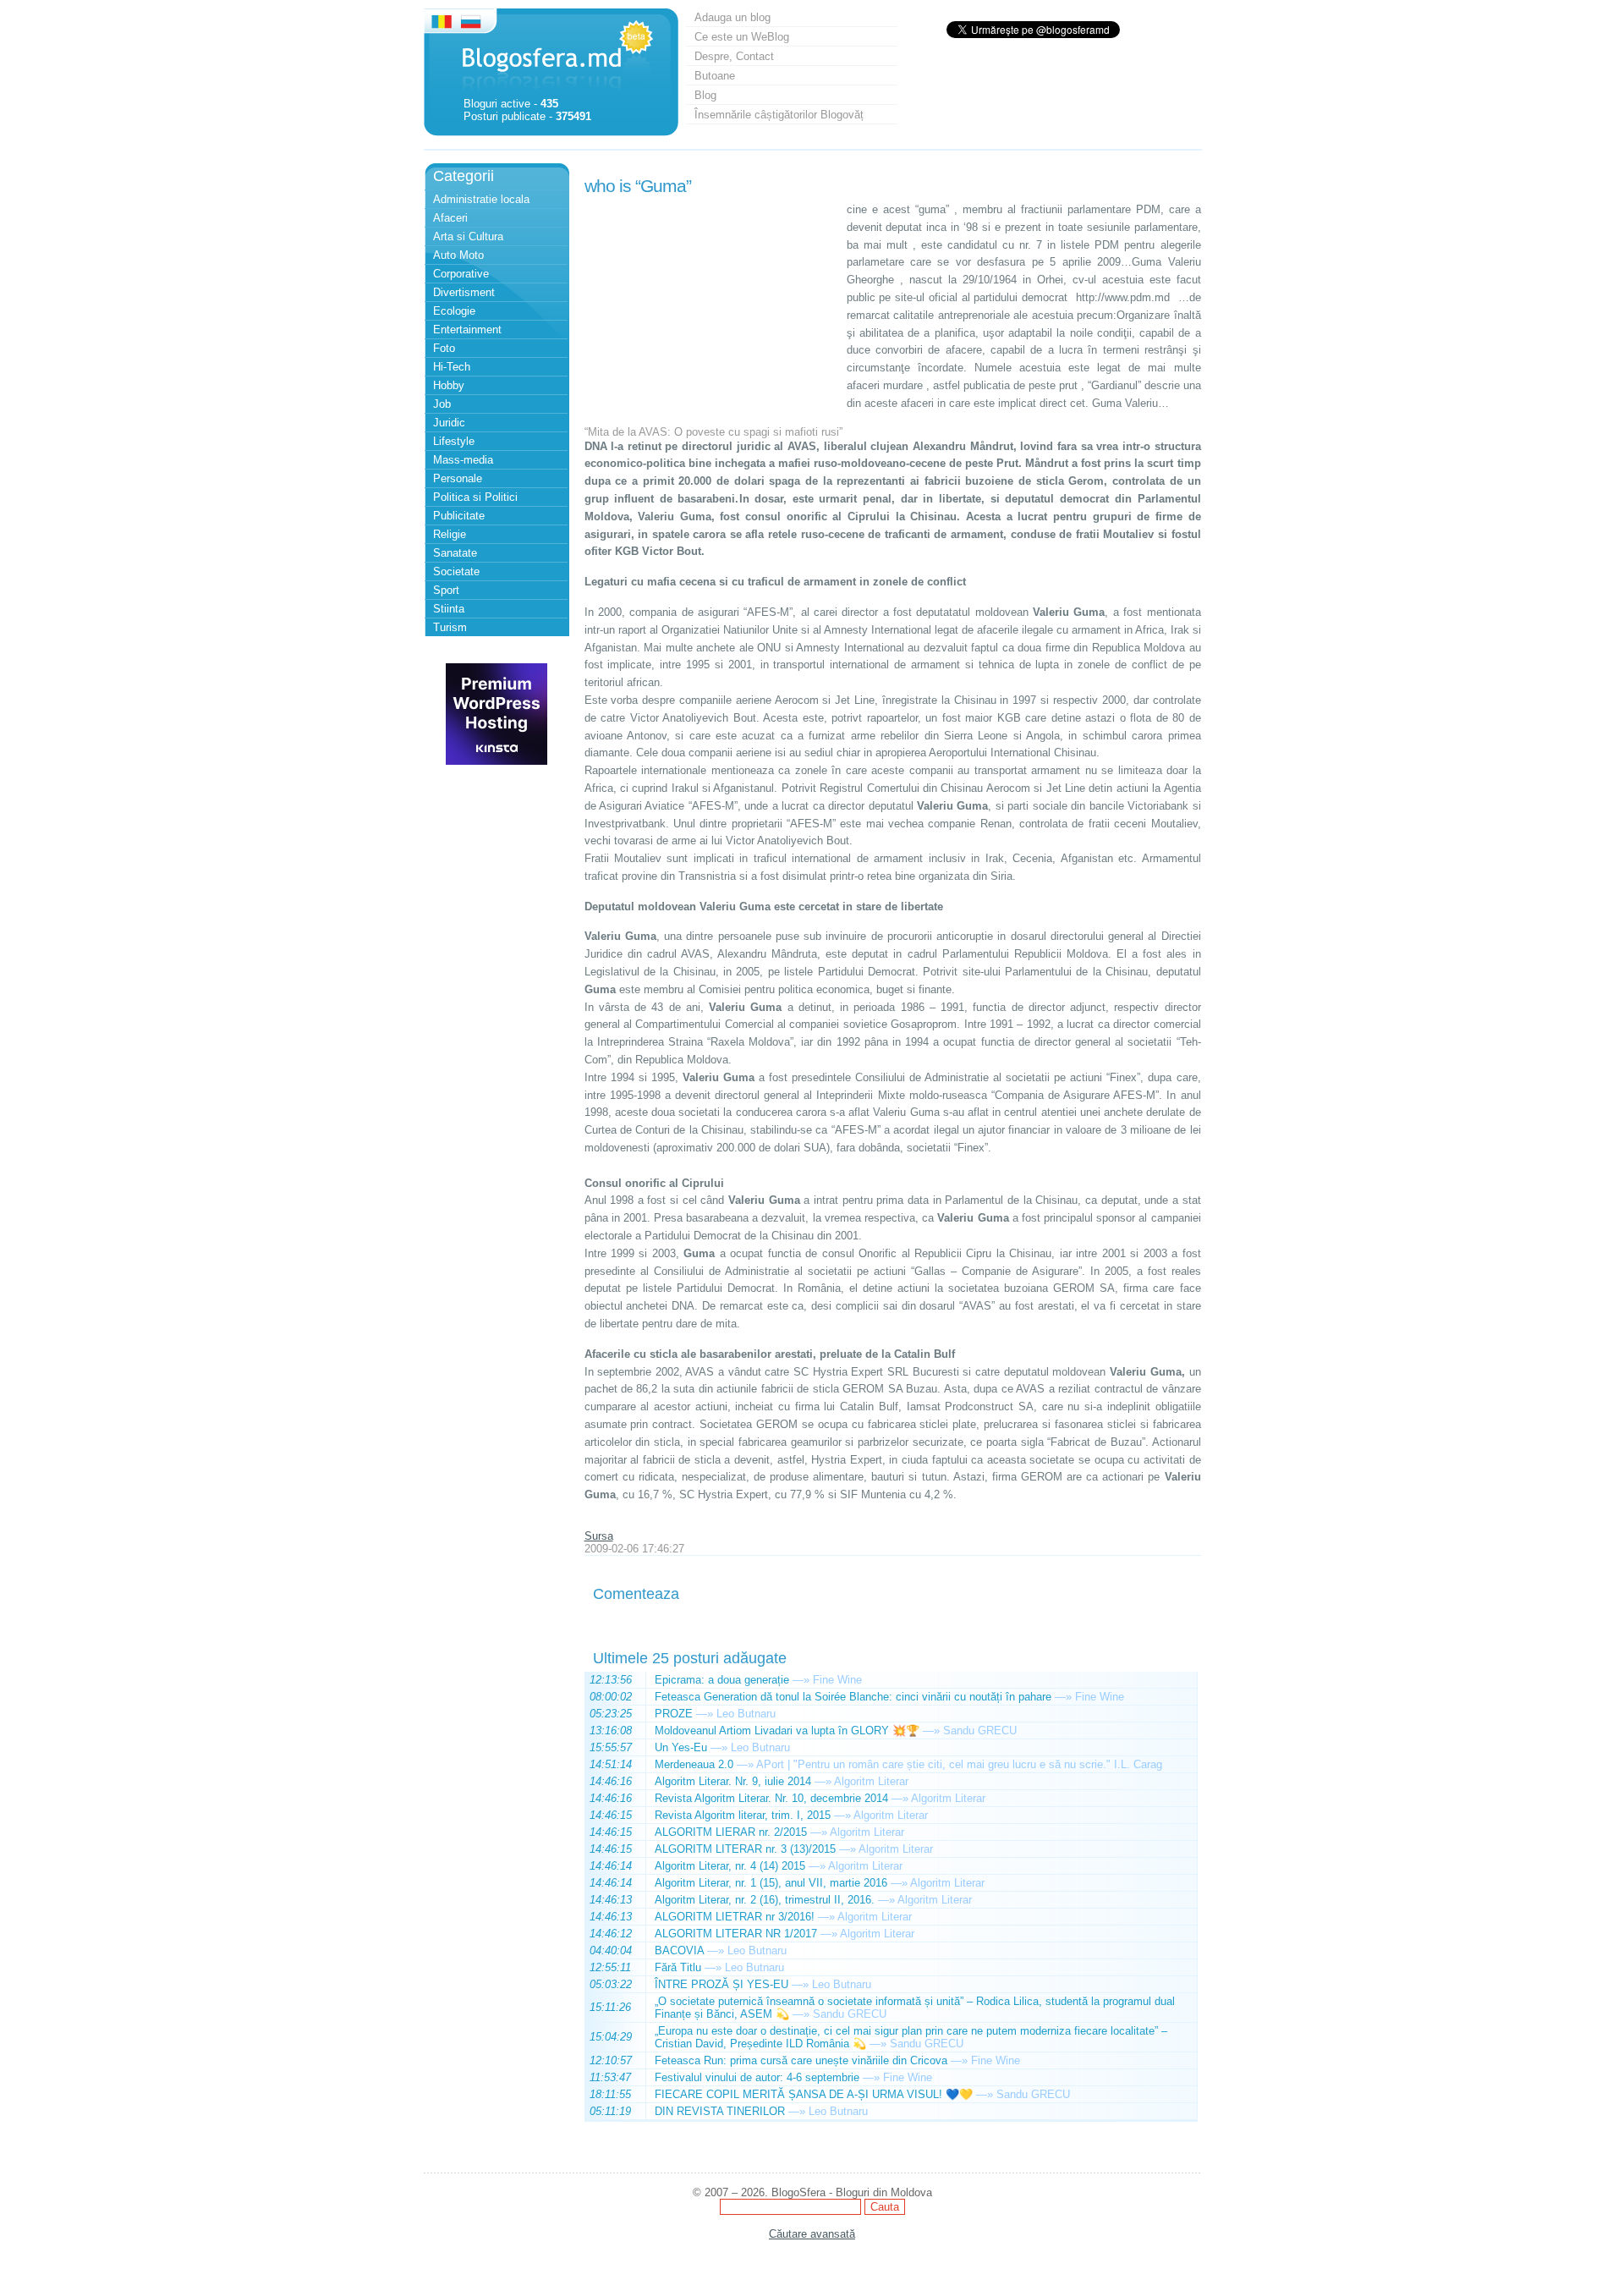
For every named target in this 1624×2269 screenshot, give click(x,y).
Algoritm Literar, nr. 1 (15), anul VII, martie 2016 (771, 1883)
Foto (444, 348)
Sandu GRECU (980, 1731)
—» (801, 1680)
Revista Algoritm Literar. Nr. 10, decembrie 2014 (771, 1798)
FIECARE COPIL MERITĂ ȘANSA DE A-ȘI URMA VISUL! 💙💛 (814, 2094)
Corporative (461, 274)
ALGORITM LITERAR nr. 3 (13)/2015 (745, 1849)
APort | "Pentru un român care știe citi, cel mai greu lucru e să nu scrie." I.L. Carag (959, 1764)
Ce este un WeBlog (742, 37)
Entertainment (467, 330)
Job (442, 404)
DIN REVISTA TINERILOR (720, 2111)
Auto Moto (458, 255)
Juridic (449, 423)
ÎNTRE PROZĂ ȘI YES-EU (721, 1984)
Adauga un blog (732, 17)
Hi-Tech (452, 367)
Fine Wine (837, 1680)
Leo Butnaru (746, 1714)
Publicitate (459, 516)
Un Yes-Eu (681, 1747)
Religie (450, 534)
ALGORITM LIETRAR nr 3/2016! (735, 1917)
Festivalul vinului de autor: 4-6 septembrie (757, 2077)
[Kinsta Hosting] (497, 761)
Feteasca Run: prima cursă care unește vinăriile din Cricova (801, 2060)
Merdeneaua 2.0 (694, 1764)
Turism (450, 627)
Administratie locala (481, 199)
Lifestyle (454, 441)
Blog (705, 95)
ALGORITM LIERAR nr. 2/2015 (731, 1832)
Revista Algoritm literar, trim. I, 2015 (743, 1815)
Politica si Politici (475, 497)
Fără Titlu (678, 1967)
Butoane (715, 76)
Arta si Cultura (468, 236)
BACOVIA (679, 1950)
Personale (458, 478)
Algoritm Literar (871, 1781)
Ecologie (454, 311)
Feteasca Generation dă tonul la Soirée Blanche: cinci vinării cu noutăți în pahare (853, 1697)
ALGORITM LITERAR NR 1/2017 (736, 1934)
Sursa (599, 1536)
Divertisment (464, 292)
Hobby (449, 385)
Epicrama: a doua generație (722, 1680)
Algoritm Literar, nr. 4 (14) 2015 (730, 1866)
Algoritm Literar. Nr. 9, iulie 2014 (733, 1781)
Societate (456, 571)
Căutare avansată (812, 2234)
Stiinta (449, 609)
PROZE (674, 1714)
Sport (446, 590)
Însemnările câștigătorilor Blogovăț (779, 115)
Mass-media (463, 460)
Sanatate (455, 553)
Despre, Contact (734, 56)
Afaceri (450, 218)
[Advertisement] (711, 307)
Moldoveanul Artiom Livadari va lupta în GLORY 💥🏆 (787, 1731)
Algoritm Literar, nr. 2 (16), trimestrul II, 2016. (765, 1900)
